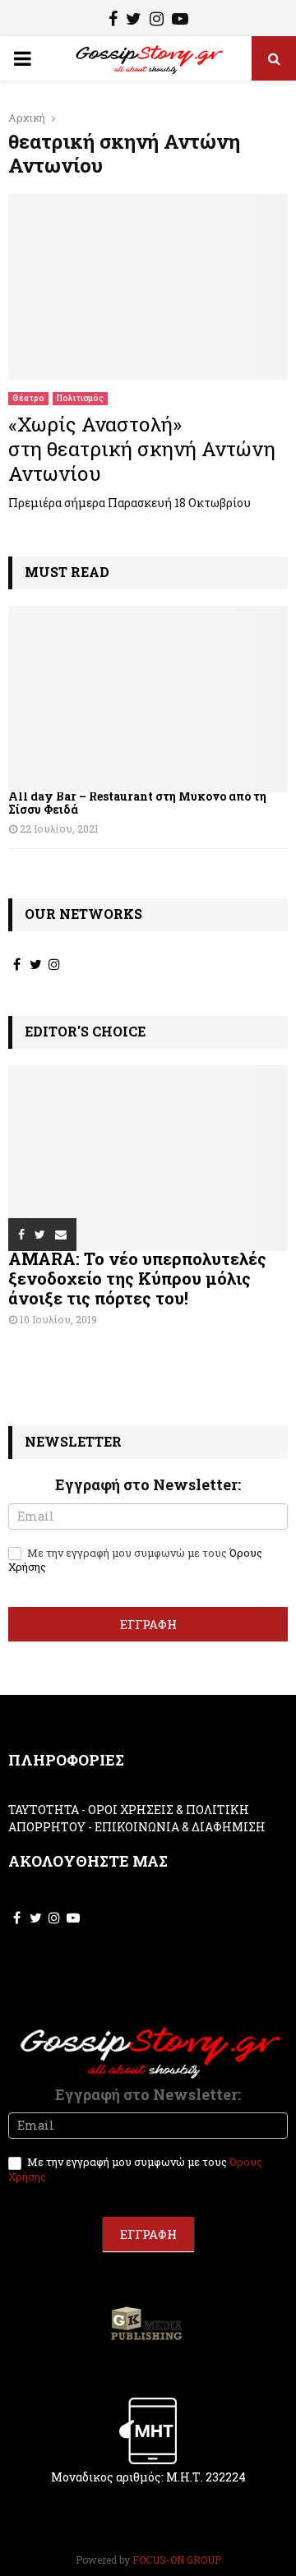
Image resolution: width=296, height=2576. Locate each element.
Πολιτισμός (80, 398)
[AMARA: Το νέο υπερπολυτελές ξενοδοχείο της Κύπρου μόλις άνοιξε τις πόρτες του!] (148, 1159)
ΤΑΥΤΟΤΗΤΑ (44, 1810)
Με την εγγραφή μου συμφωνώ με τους (135, 1560)
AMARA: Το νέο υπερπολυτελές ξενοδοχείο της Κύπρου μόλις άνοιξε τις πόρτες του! (137, 1278)
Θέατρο (28, 398)
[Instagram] (157, 21)
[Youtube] (180, 21)
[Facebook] (113, 21)
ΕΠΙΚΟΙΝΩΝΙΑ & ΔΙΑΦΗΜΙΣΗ (180, 1827)
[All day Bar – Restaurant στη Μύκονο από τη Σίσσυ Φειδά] (148, 699)
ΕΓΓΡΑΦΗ (148, 1624)
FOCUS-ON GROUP (177, 2560)
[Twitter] (134, 21)
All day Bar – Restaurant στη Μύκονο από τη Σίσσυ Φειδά (137, 803)
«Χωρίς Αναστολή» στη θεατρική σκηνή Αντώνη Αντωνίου (142, 449)
